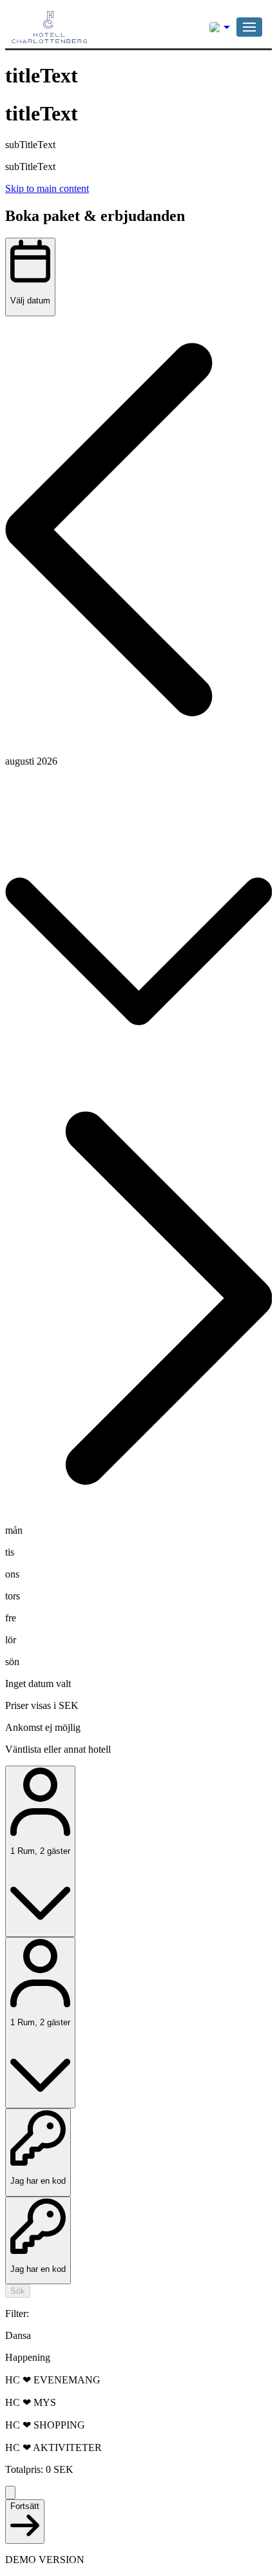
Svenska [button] (220, 27)
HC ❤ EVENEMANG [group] (53, 2380)
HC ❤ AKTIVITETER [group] (53, 2447)
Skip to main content (47, 188)
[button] (249, 27)
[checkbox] (138, 2336)
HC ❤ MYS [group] (31, 2402)
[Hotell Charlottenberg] (76, 27)
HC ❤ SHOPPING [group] (45, 2425)
